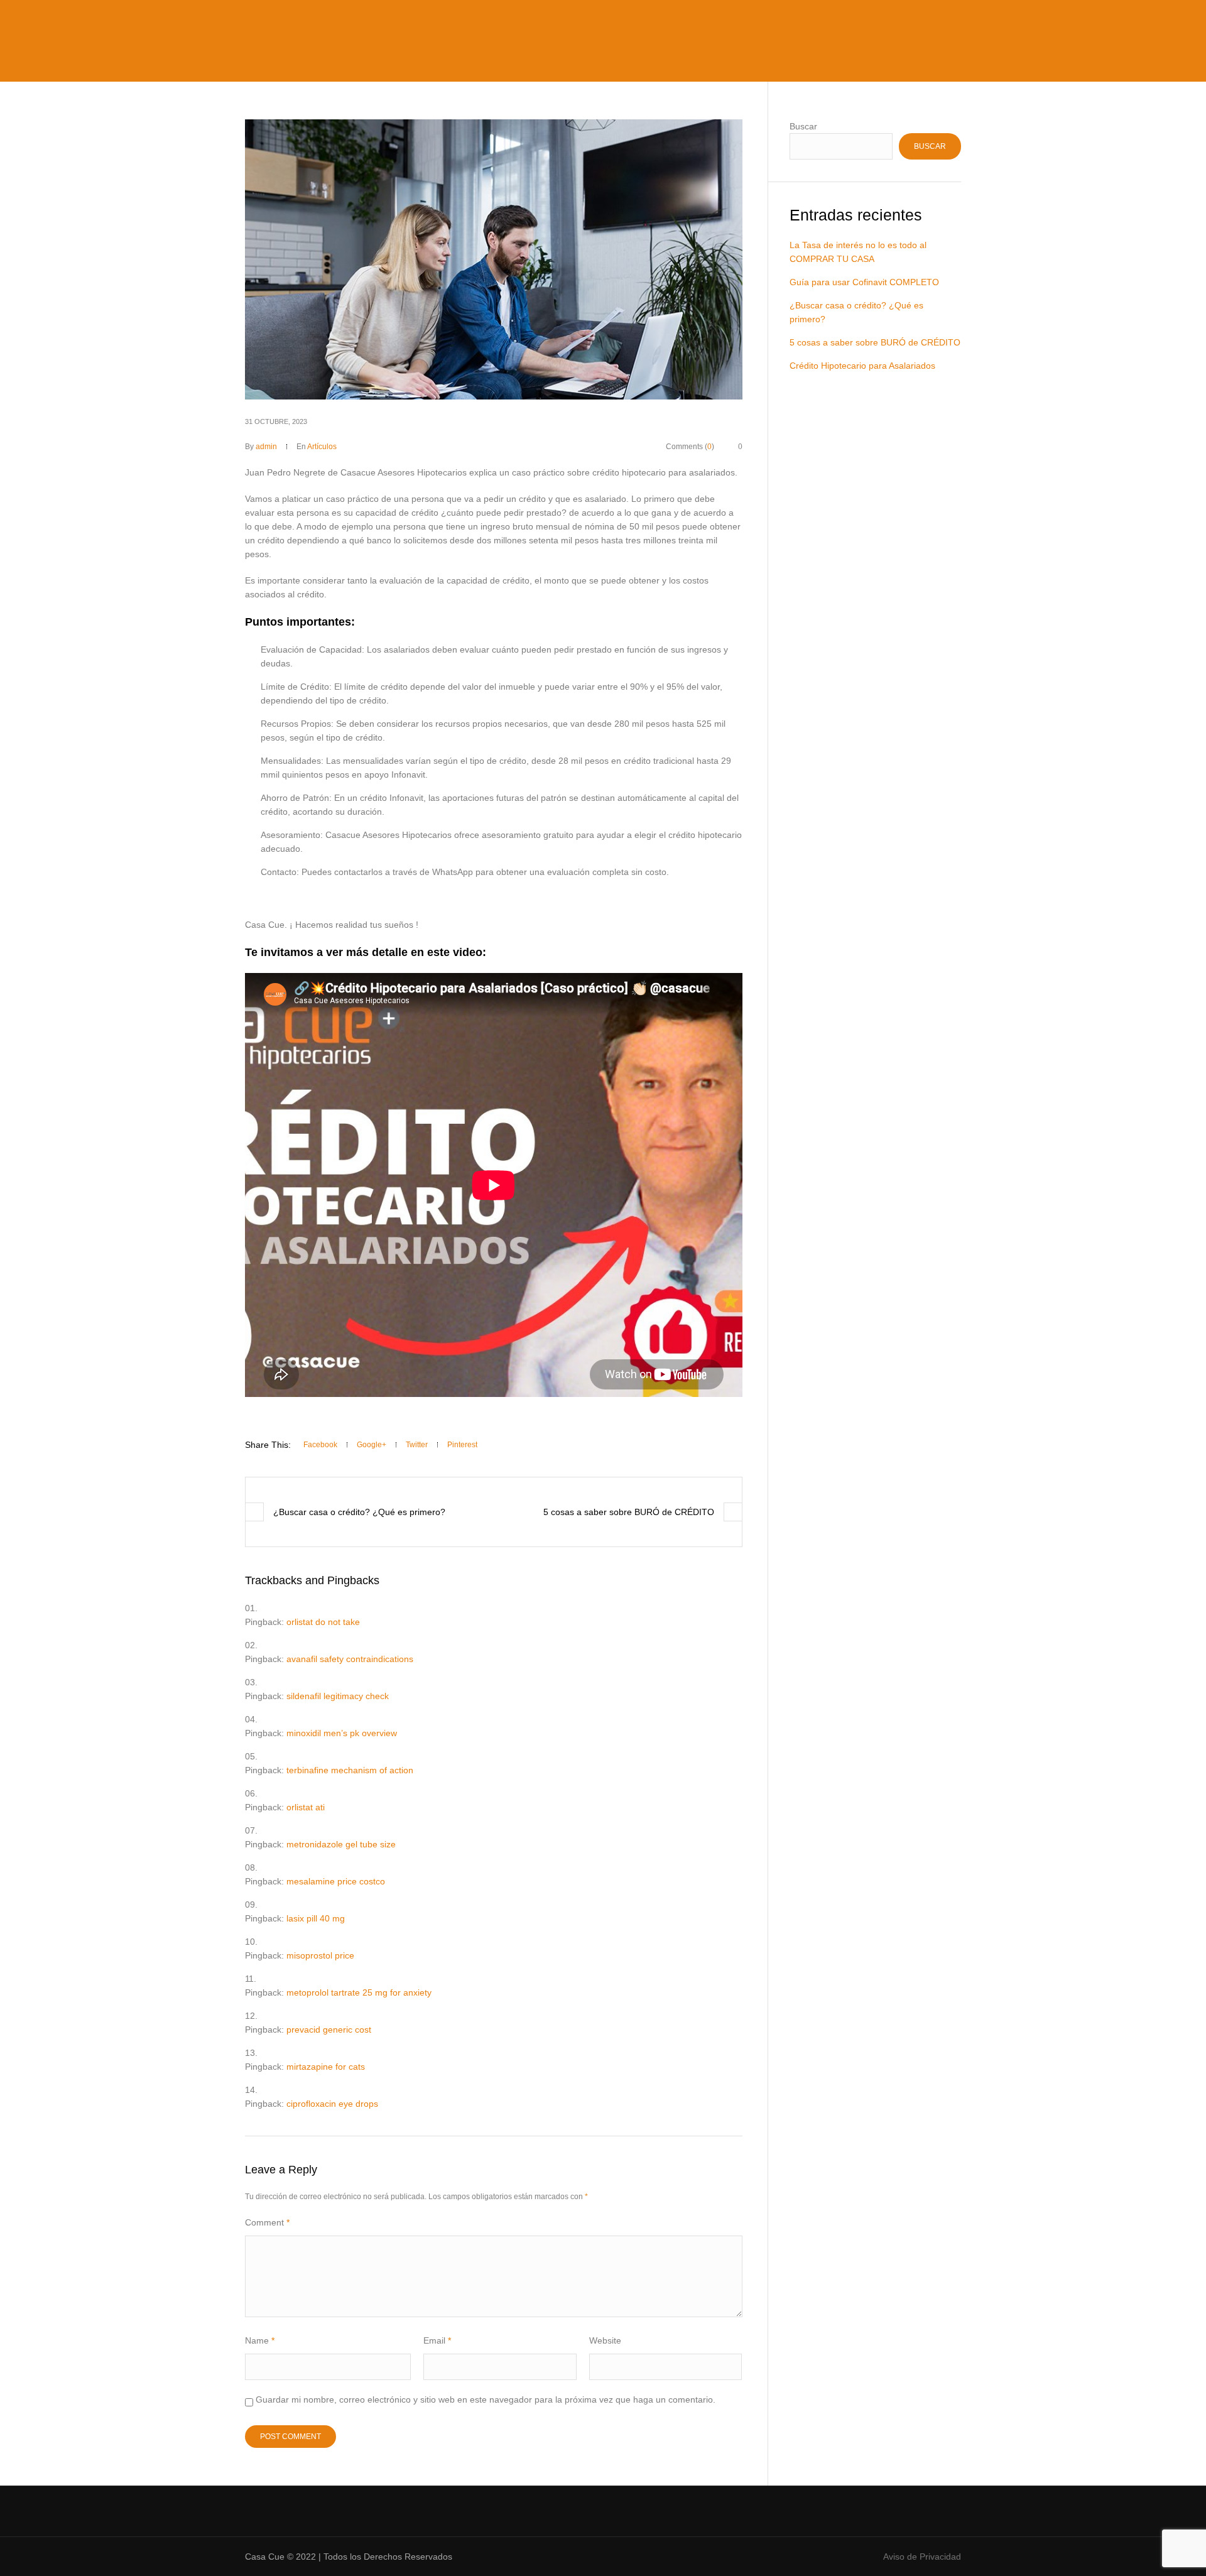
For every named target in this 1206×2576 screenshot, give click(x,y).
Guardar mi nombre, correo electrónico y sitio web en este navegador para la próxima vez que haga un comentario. (486, 2399)
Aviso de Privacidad (922, 2557)
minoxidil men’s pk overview (342, 1733)
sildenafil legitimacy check (338, 1696)
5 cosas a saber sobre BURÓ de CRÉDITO (629, 1512)
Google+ (372, 1445)
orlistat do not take (323, 1622)
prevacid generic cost (329, 2030)
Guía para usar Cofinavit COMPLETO (864, 282)
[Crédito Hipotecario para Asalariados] (494, 259)
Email (437, 2340)
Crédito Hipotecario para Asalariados (862, 366)
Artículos (322, 447)
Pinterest (462, 1445)
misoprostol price (320, 1955)
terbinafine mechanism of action (350, 1770)
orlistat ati (306, 1807)
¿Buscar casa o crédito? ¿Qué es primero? (359, 1512)
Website (605, 2340)
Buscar (803, 126)
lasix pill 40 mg (316, 1918)
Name (260, 2340)
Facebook (320, 1445)
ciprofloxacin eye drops (332, 2104)
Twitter (417, 1445)
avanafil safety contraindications (350, 1659)
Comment (267, 2222)
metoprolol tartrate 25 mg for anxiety (359, 1992)
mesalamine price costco (336, 1881)
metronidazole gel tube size (341, 1844)
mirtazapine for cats (326, 2067)
